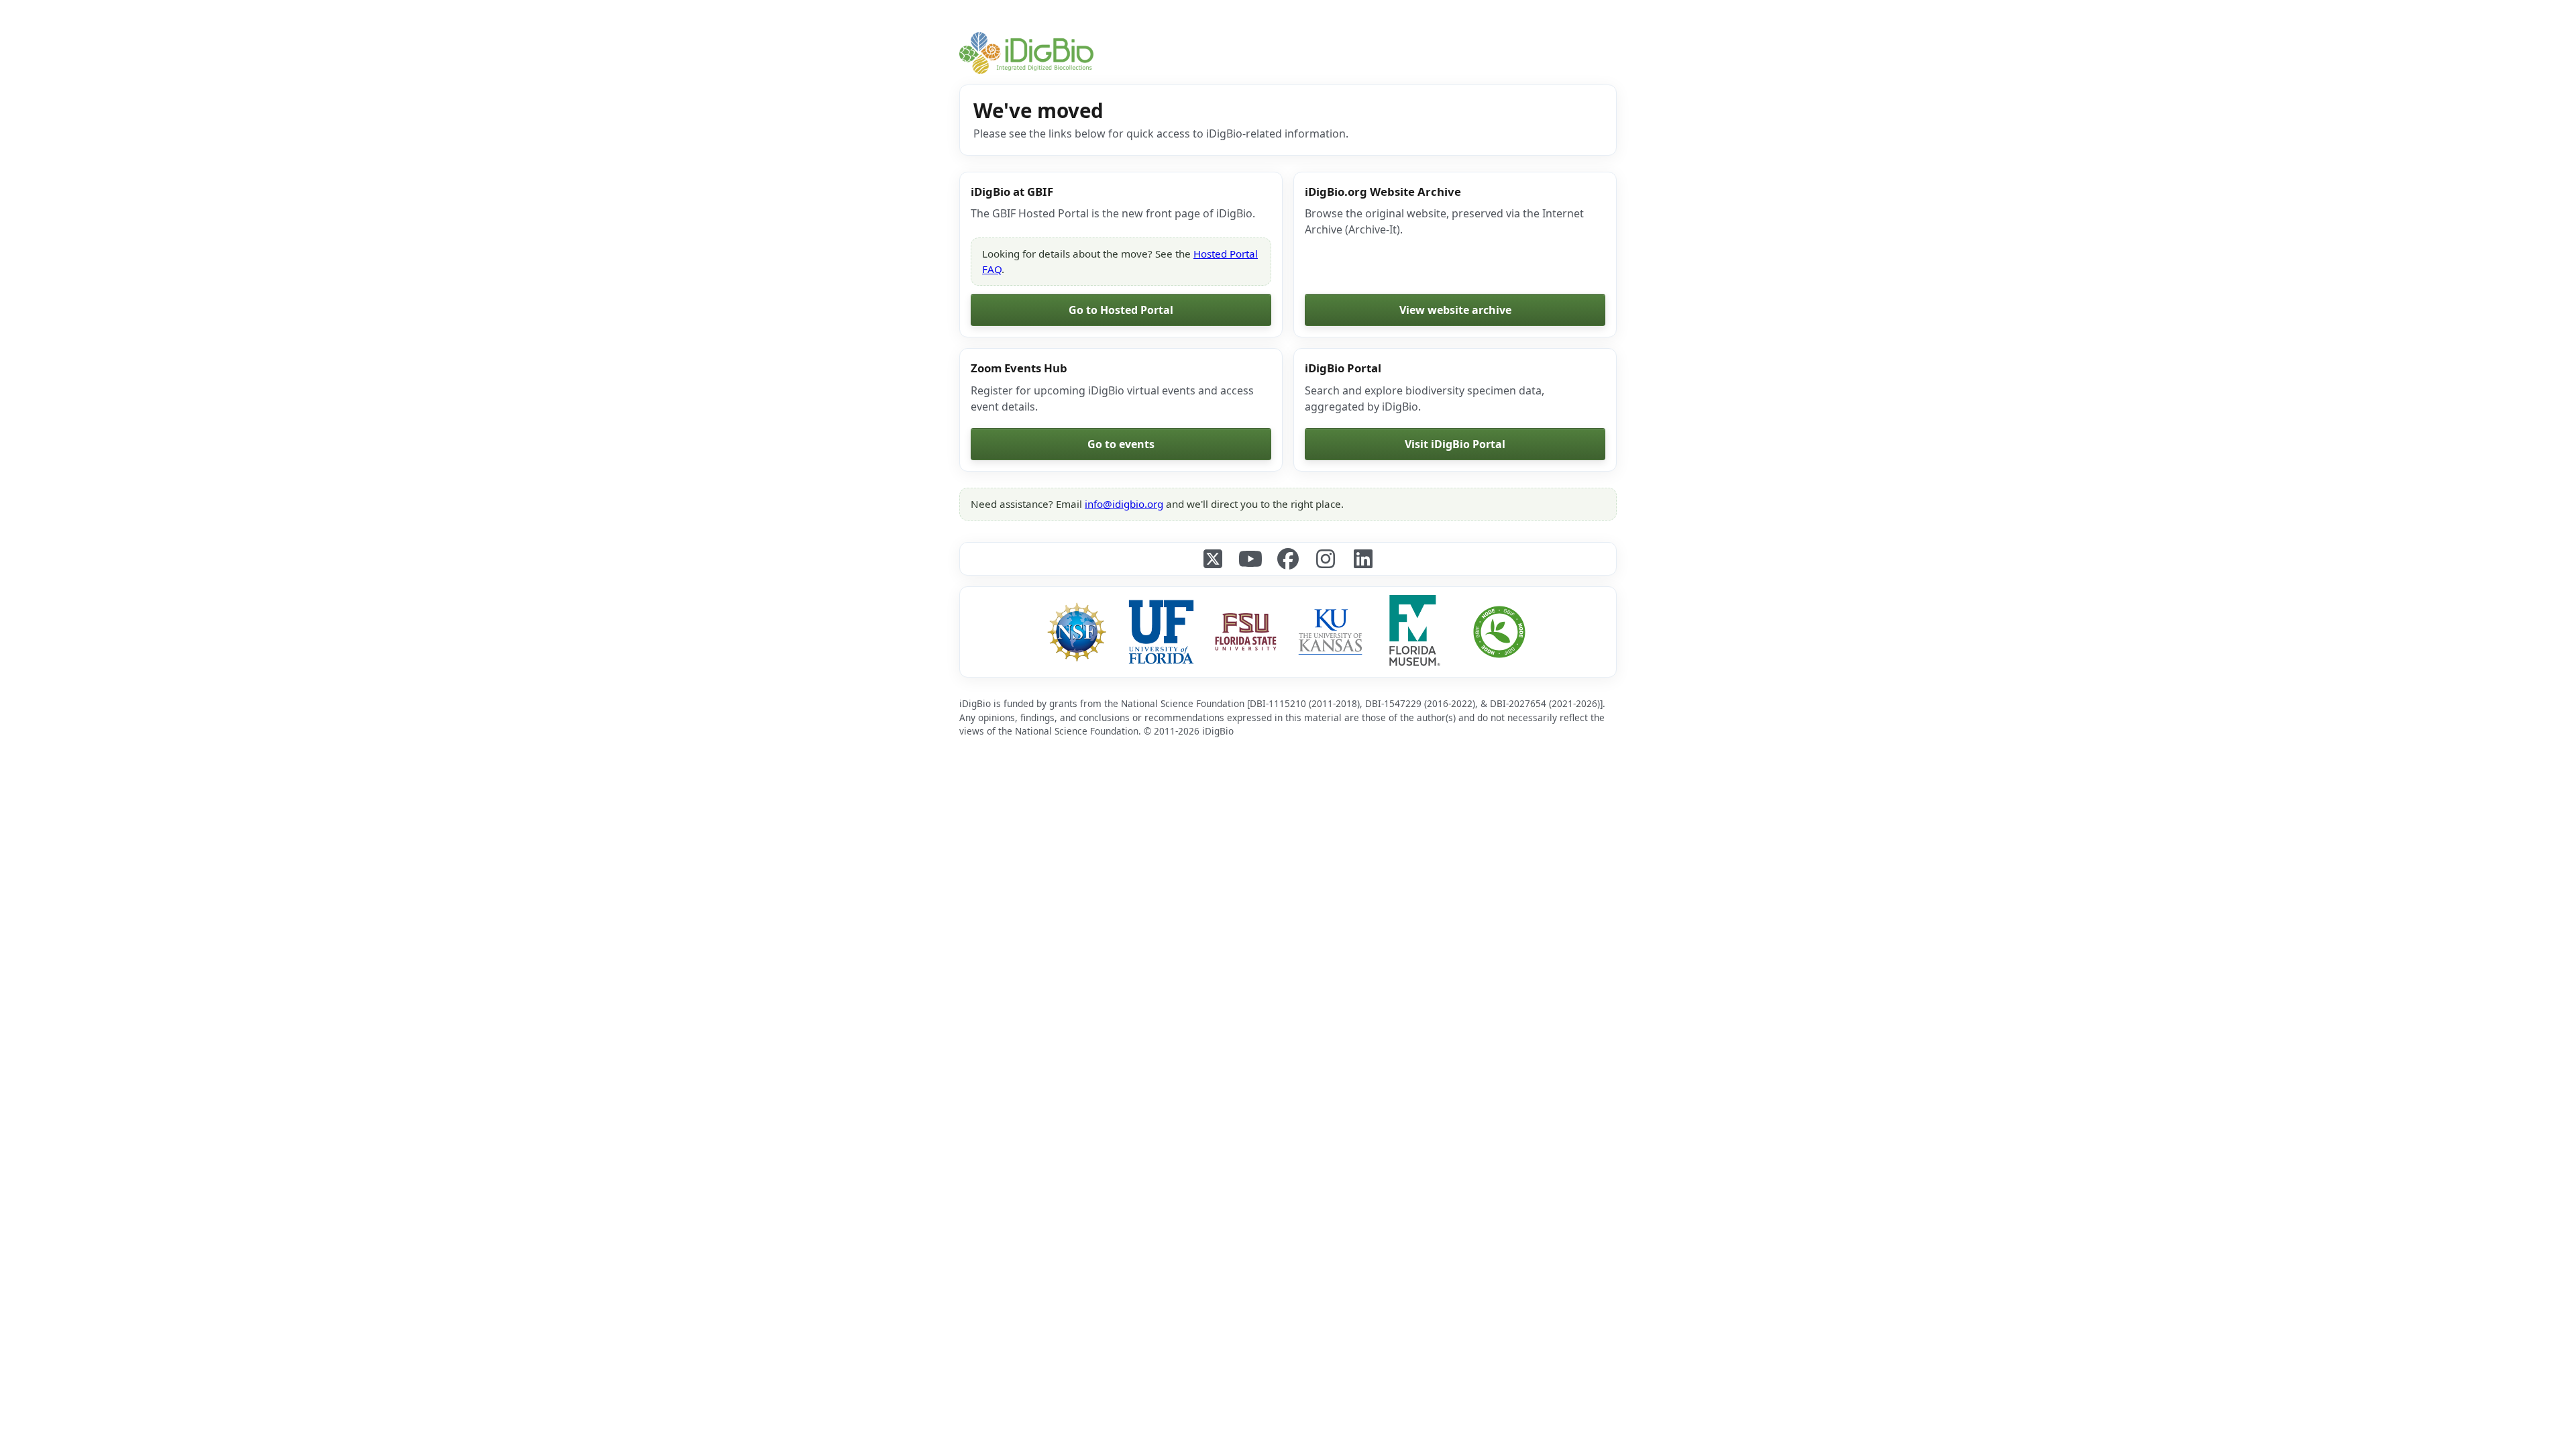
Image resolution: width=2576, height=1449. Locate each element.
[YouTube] (1250, 559)
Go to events (1121, 444)
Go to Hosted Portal (1121, 310)
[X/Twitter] (1213, 559)
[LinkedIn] (1363, 559)
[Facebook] (1288, 559)
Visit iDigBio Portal (1455, 444)
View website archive (1455, 310)
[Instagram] (1326, 559)
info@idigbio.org (1124, 504)
